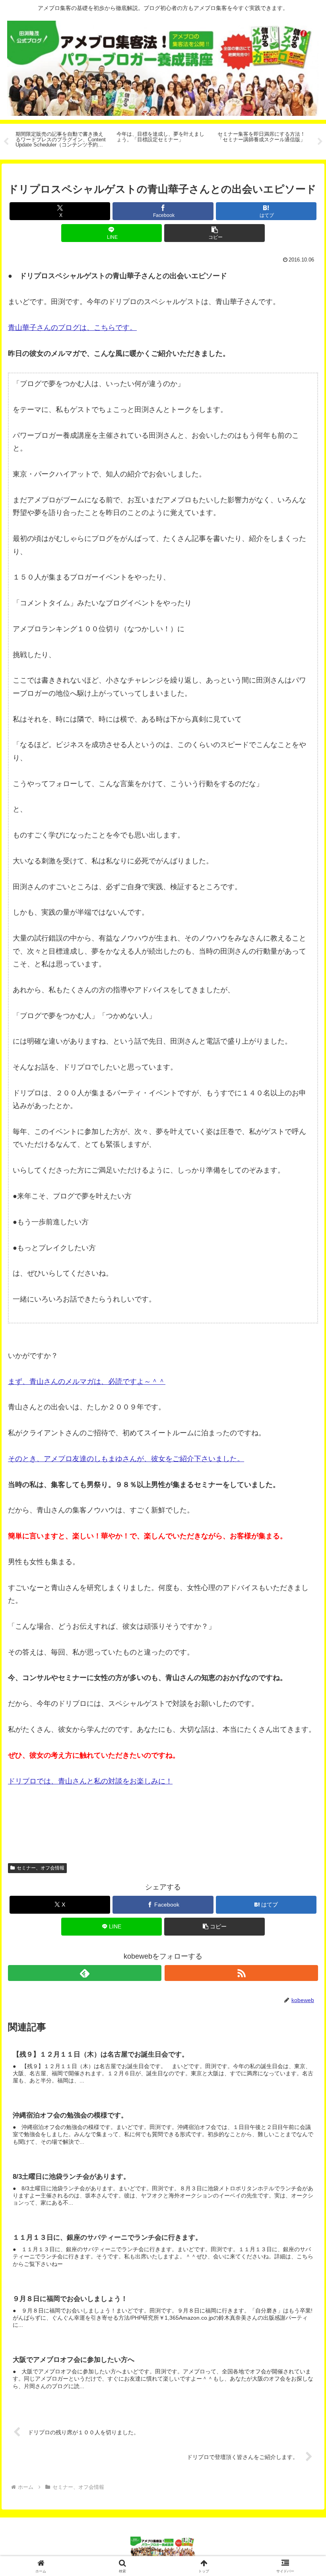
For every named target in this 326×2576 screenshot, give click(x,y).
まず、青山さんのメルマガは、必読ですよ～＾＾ (87, 1382)
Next (320, 142)
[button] (214, 233)
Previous (6, 142)
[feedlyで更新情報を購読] (85, 1973)
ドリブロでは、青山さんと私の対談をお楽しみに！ (90, 1781)
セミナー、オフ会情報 (41, 1868)
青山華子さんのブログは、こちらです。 (72, 328)
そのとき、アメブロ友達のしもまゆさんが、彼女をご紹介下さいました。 (126, 1459)
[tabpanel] (62, 140)
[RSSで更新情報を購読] (241, 1973)
